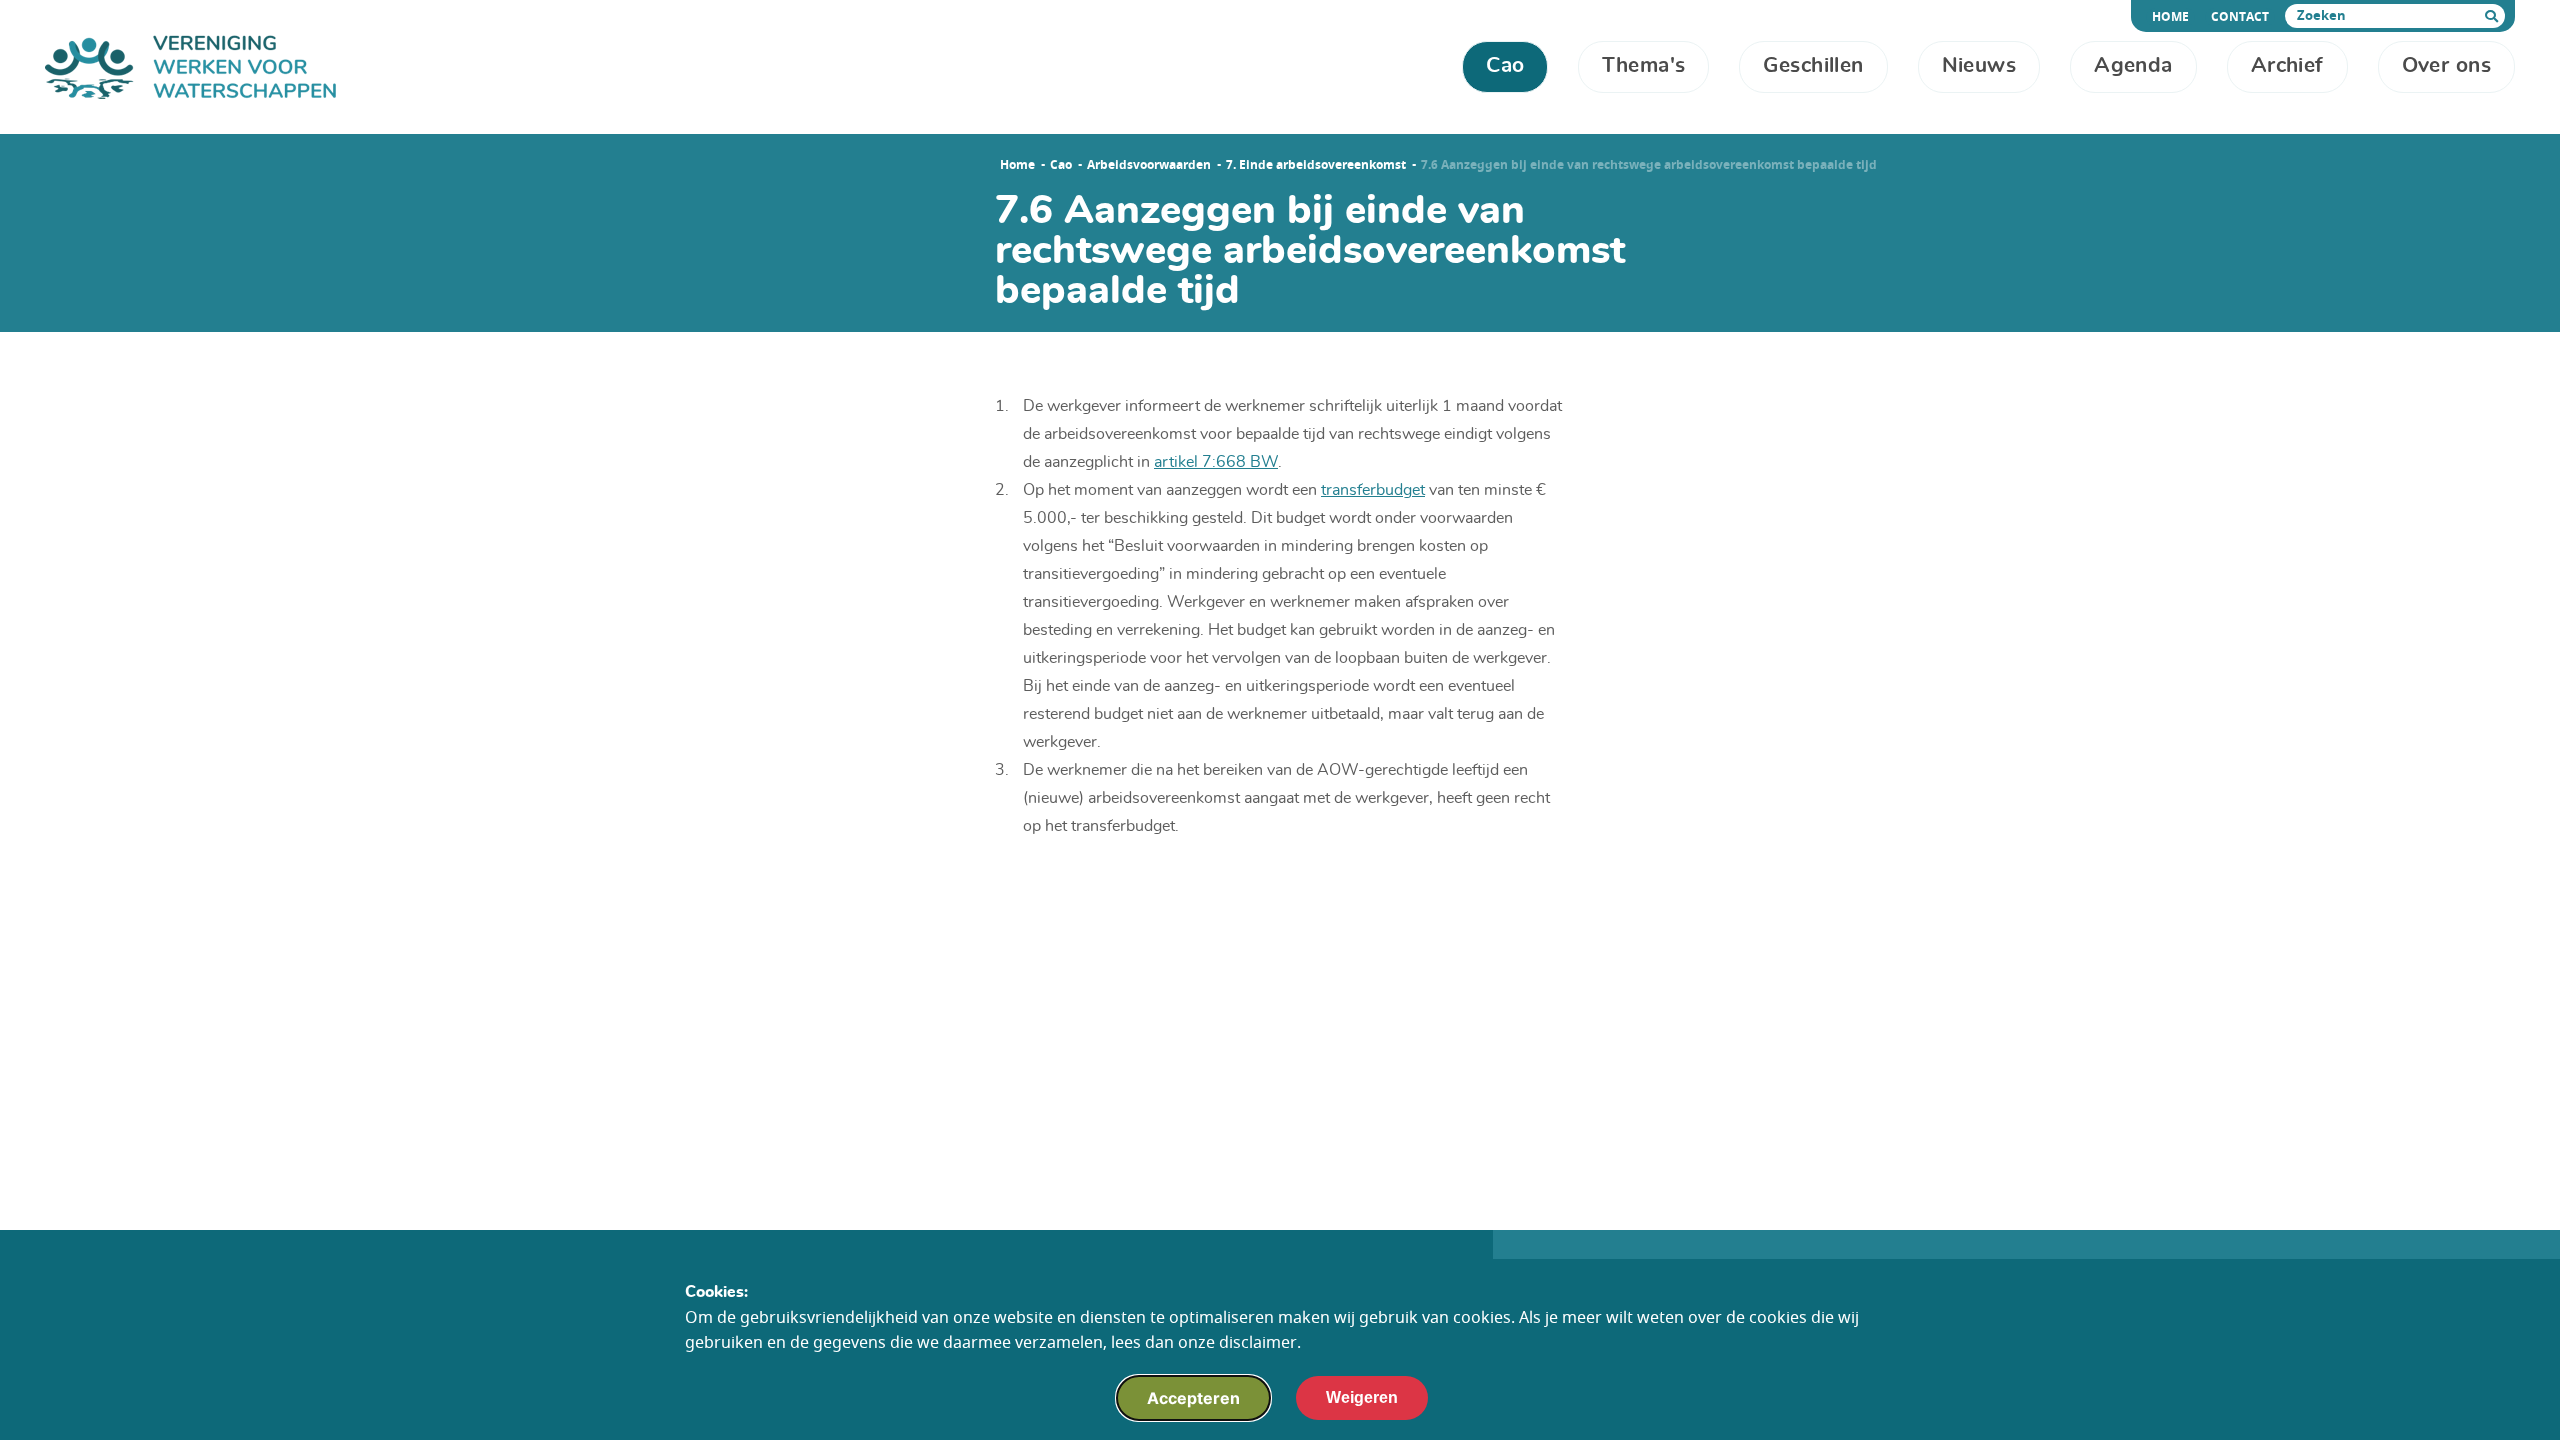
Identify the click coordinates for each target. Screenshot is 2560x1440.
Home (2173, 17)
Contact (2240, 17)
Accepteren (1193, 1398)
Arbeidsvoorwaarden (1149, 165)
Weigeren (1362, 1397)
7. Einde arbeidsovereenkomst (1316, 165)
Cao (1061, 165)
